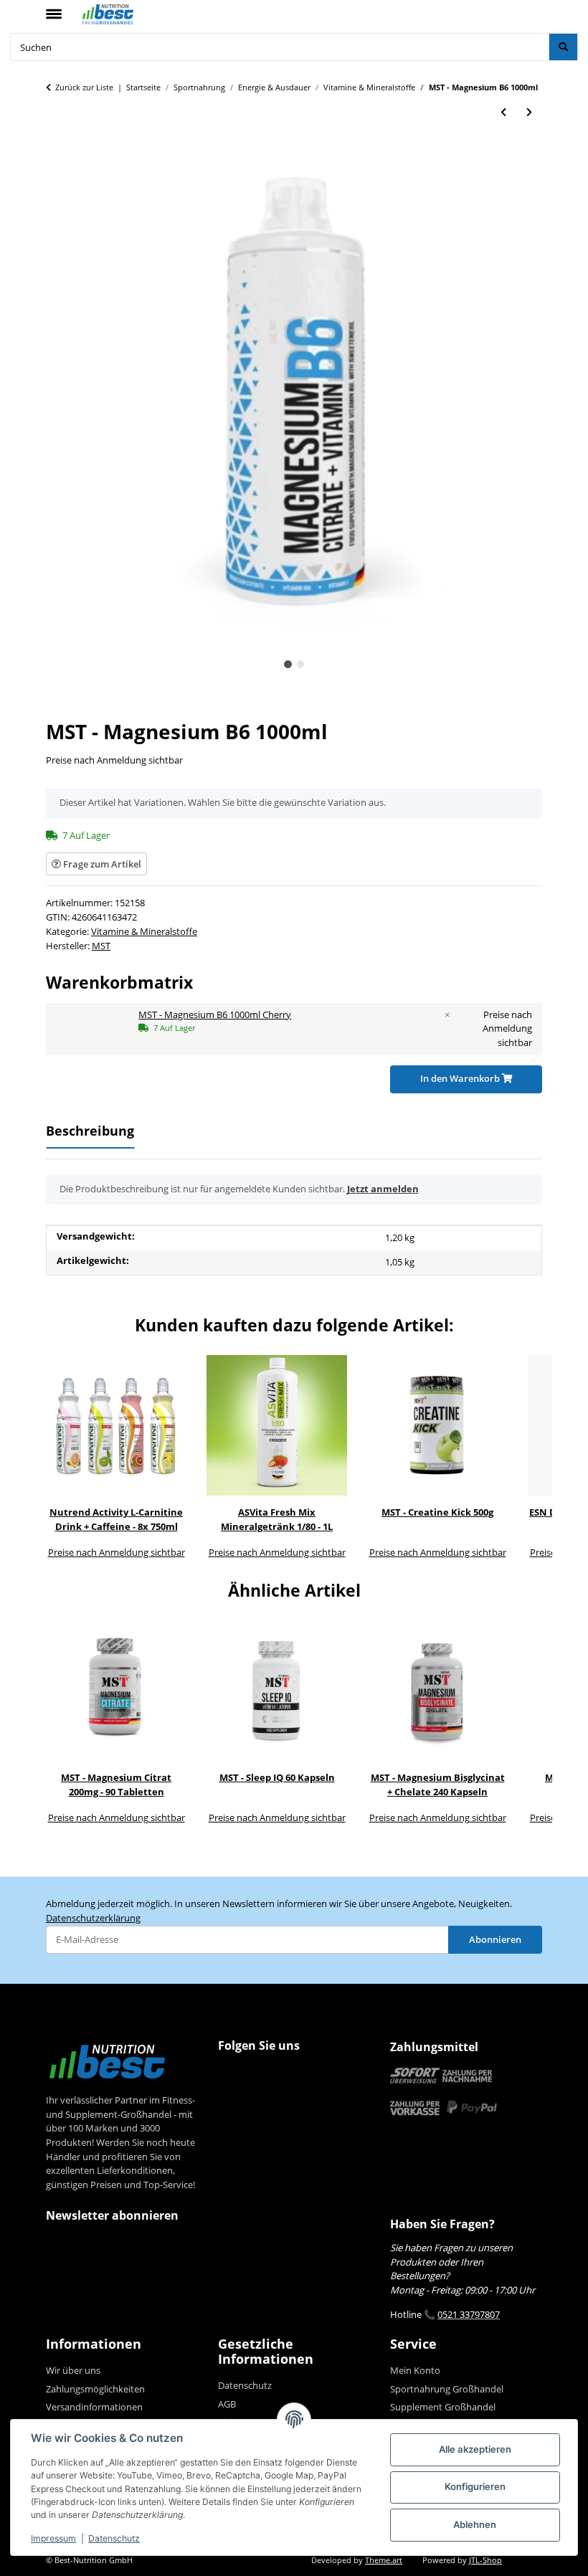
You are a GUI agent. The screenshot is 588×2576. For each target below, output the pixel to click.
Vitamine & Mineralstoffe (144, 931)
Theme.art (384, 2560)
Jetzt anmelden (383, 1189)
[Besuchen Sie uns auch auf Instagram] (259, 2074)
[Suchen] (563, 47)
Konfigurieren (475, 2486)
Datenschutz (114, 2538)
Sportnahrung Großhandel (447, 2389)
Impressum (53, 2538)
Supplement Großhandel (443, 2407)
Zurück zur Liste (84, 87)
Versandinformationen (94, 2407)
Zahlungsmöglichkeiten (95, 2389)
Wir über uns (73, 2370)
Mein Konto (415, 2370)
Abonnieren (495, 1939)
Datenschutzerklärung (93, 1918)
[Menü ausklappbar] (54, 8)
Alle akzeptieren (475, 2449)
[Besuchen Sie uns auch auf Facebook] (232, 2074)
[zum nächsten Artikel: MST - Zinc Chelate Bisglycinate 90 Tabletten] (529, 112)
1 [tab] (288, 664)
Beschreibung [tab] (90, 1131)
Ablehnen (475, 2524)
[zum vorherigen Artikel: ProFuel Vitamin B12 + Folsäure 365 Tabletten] (503, 112)
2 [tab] (301, 664)
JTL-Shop (485, 2560)
